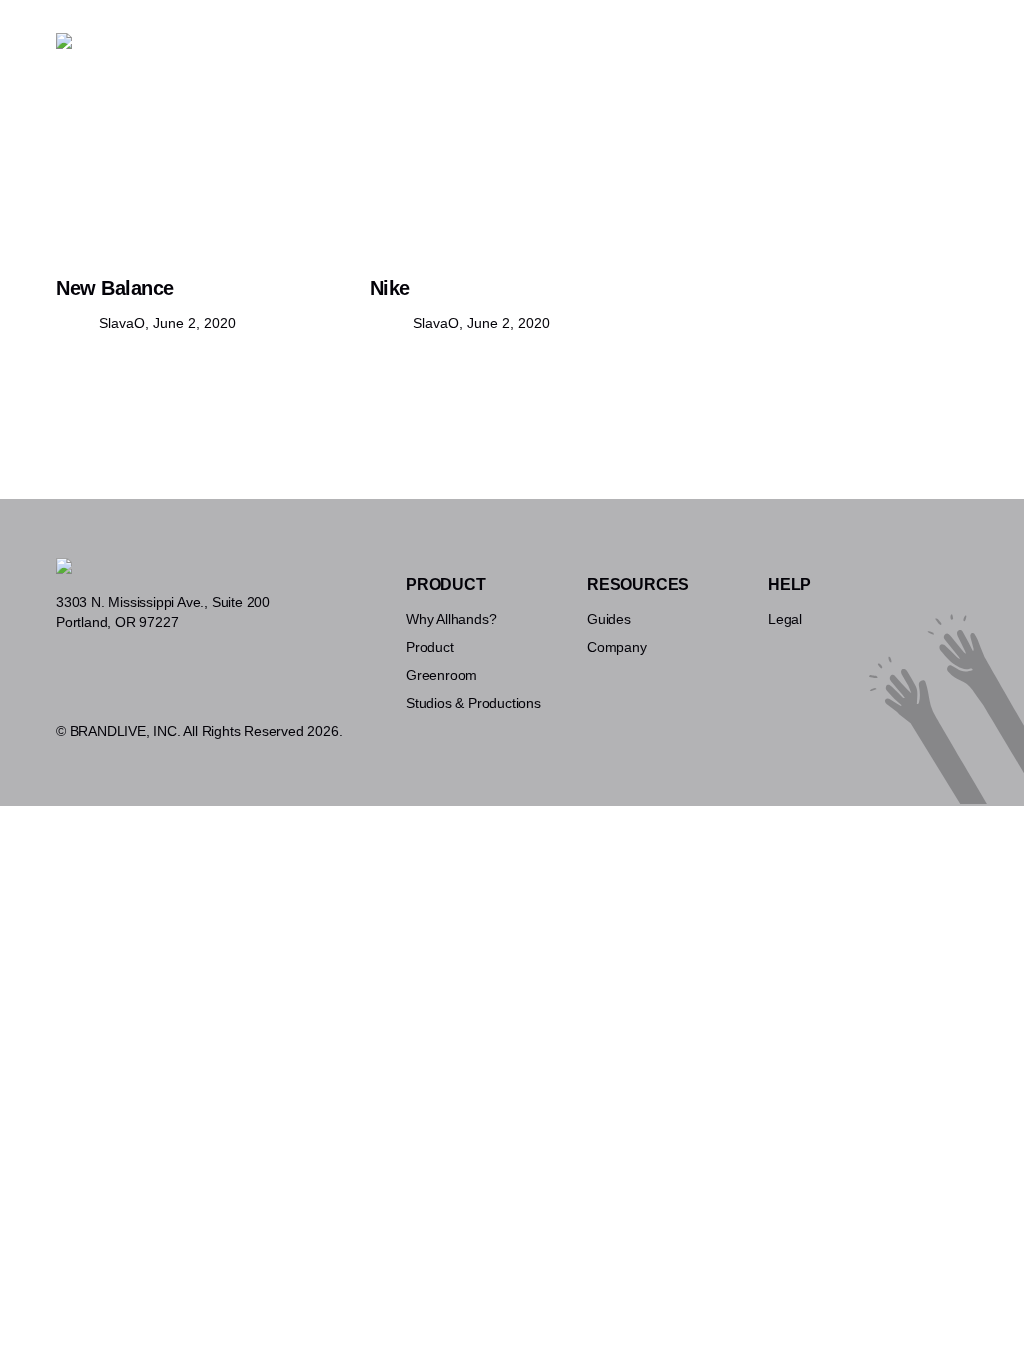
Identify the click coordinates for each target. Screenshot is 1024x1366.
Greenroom (425, 58)
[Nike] (512, 167)
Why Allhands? (249, 58)
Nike (390, 288)
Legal (785, 619)
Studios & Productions (552, 58)
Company (617, 647)
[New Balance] (198, 167)
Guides (666, 58)
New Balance (115, 288)
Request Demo (895, 58)
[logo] (64, 41)
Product (342, 58)
